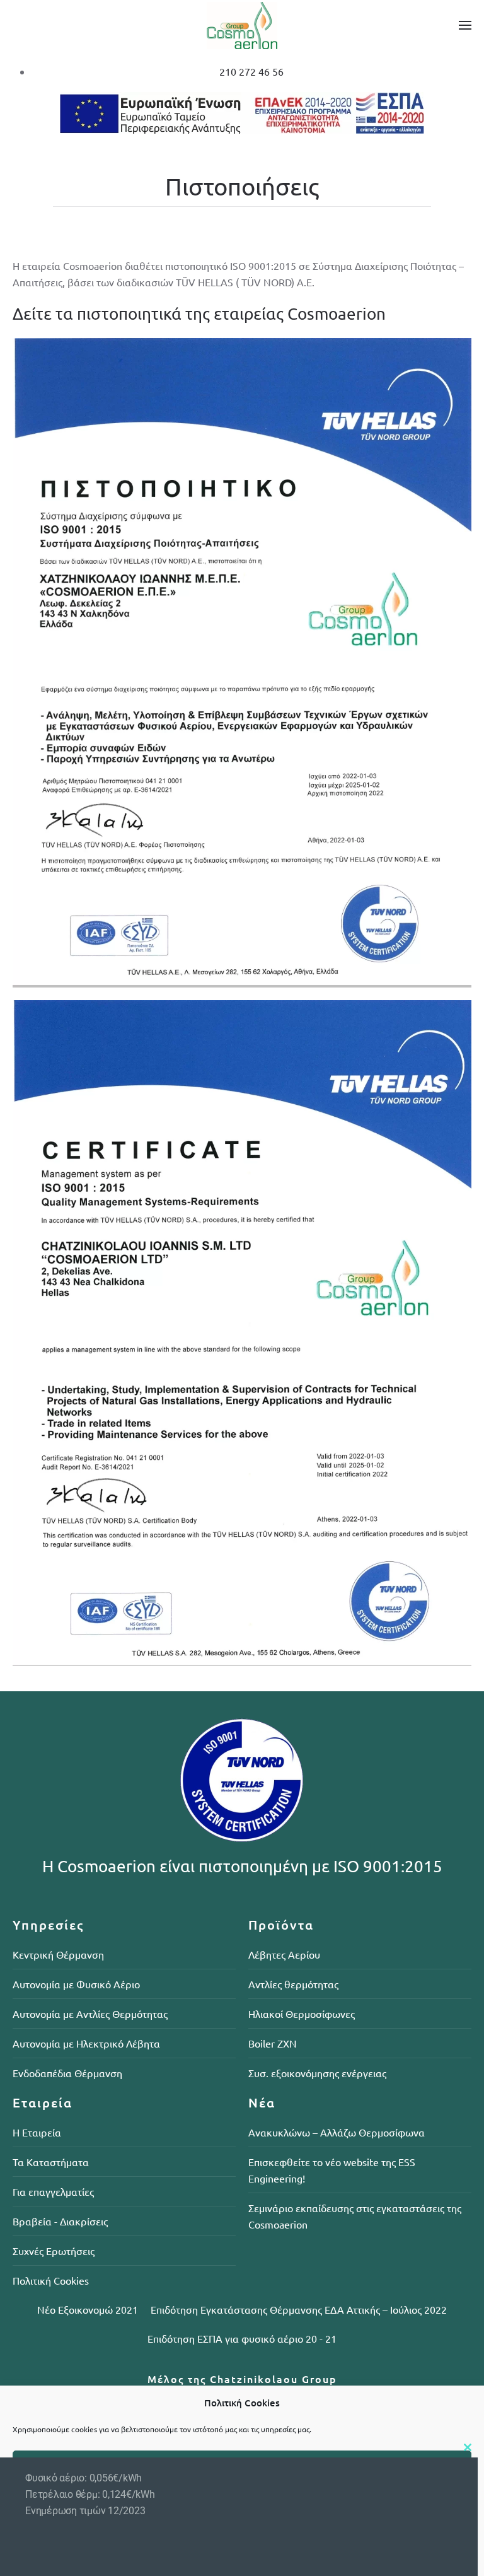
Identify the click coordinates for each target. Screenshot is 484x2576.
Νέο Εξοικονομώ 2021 (88, 2309)
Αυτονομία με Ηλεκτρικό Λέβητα (86, 2043)
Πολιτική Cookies (51, 2280)
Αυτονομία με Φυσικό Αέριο (76, 1984)
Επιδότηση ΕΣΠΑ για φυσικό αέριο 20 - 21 (242, 2338)
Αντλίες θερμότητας (293, 1984)
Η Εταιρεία (37, 2132)
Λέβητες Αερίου (284, 1954)
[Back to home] (242, 25)
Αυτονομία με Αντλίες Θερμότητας (90, 2014)
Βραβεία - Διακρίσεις (60, 2221)
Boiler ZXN (273, 2043)
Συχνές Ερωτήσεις (54, 2251)
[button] (465, 25)
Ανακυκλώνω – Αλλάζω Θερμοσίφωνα (337, 2132)
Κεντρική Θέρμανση (58, 1954)
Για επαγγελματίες (53, 2191)
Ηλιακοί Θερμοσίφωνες (302, 2014)
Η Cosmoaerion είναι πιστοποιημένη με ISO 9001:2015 (242, 1866)
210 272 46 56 (251, 71)
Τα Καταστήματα (51, 2162)
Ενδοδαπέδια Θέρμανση (67, 2073)
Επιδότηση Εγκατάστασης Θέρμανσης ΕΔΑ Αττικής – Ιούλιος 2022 (299, 2309)
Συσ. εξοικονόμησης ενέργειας (317, 2073)
